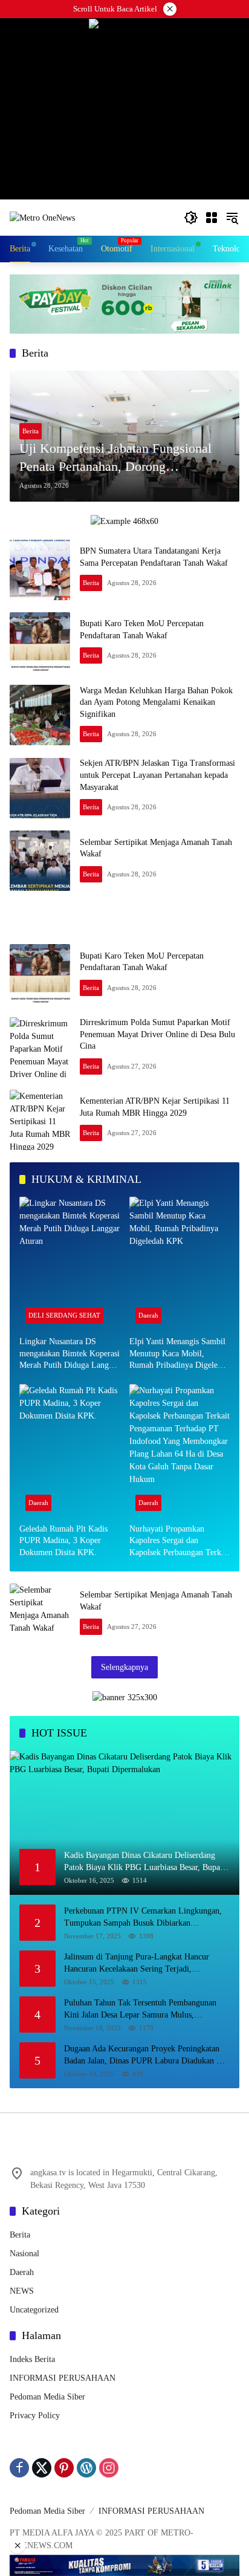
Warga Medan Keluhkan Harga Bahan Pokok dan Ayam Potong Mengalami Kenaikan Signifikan (156, 702)
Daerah (148, 1315)
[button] (191, 218)
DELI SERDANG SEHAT (64, 1315)
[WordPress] (86, 2468)
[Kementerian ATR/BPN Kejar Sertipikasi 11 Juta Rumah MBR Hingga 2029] (40, 1120)
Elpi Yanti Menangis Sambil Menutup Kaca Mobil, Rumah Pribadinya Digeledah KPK (179, 1354)
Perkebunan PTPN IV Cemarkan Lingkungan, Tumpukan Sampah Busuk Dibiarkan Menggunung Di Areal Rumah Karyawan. (143, 1917)
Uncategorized (34, 2310)
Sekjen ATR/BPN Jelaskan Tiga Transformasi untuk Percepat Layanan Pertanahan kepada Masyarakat (157, 775)
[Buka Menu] (212, 218)
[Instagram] (109, 2468)
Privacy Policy (35, 2416)
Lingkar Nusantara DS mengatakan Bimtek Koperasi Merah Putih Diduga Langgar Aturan (70, 1354)
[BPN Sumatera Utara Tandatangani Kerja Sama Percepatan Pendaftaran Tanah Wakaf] (40, 570)
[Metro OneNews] (42, 217)
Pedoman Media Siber (47, 2397)
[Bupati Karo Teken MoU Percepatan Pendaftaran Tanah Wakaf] (40, 642)
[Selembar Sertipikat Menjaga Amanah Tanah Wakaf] (40, 861)
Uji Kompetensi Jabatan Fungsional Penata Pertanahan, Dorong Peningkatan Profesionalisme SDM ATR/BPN (115, 459)
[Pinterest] (64, 2468)
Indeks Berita (32, 2359)
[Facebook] (19, 2468)
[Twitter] (42, 2468)
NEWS (22, 2291)
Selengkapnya (124, 1667)
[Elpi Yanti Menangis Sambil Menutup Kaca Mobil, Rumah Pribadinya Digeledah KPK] (179, 1263)
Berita (31, 431)
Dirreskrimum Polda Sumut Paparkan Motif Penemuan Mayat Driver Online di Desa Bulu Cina (157, 1034)
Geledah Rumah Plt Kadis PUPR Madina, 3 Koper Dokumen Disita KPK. (63, 1541)
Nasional (24, 2254)
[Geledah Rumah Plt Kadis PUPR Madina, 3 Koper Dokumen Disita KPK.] (70, 1451)
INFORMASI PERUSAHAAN (63, 2378)
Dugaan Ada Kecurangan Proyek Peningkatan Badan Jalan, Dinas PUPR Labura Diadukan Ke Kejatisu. (145, 2055)
